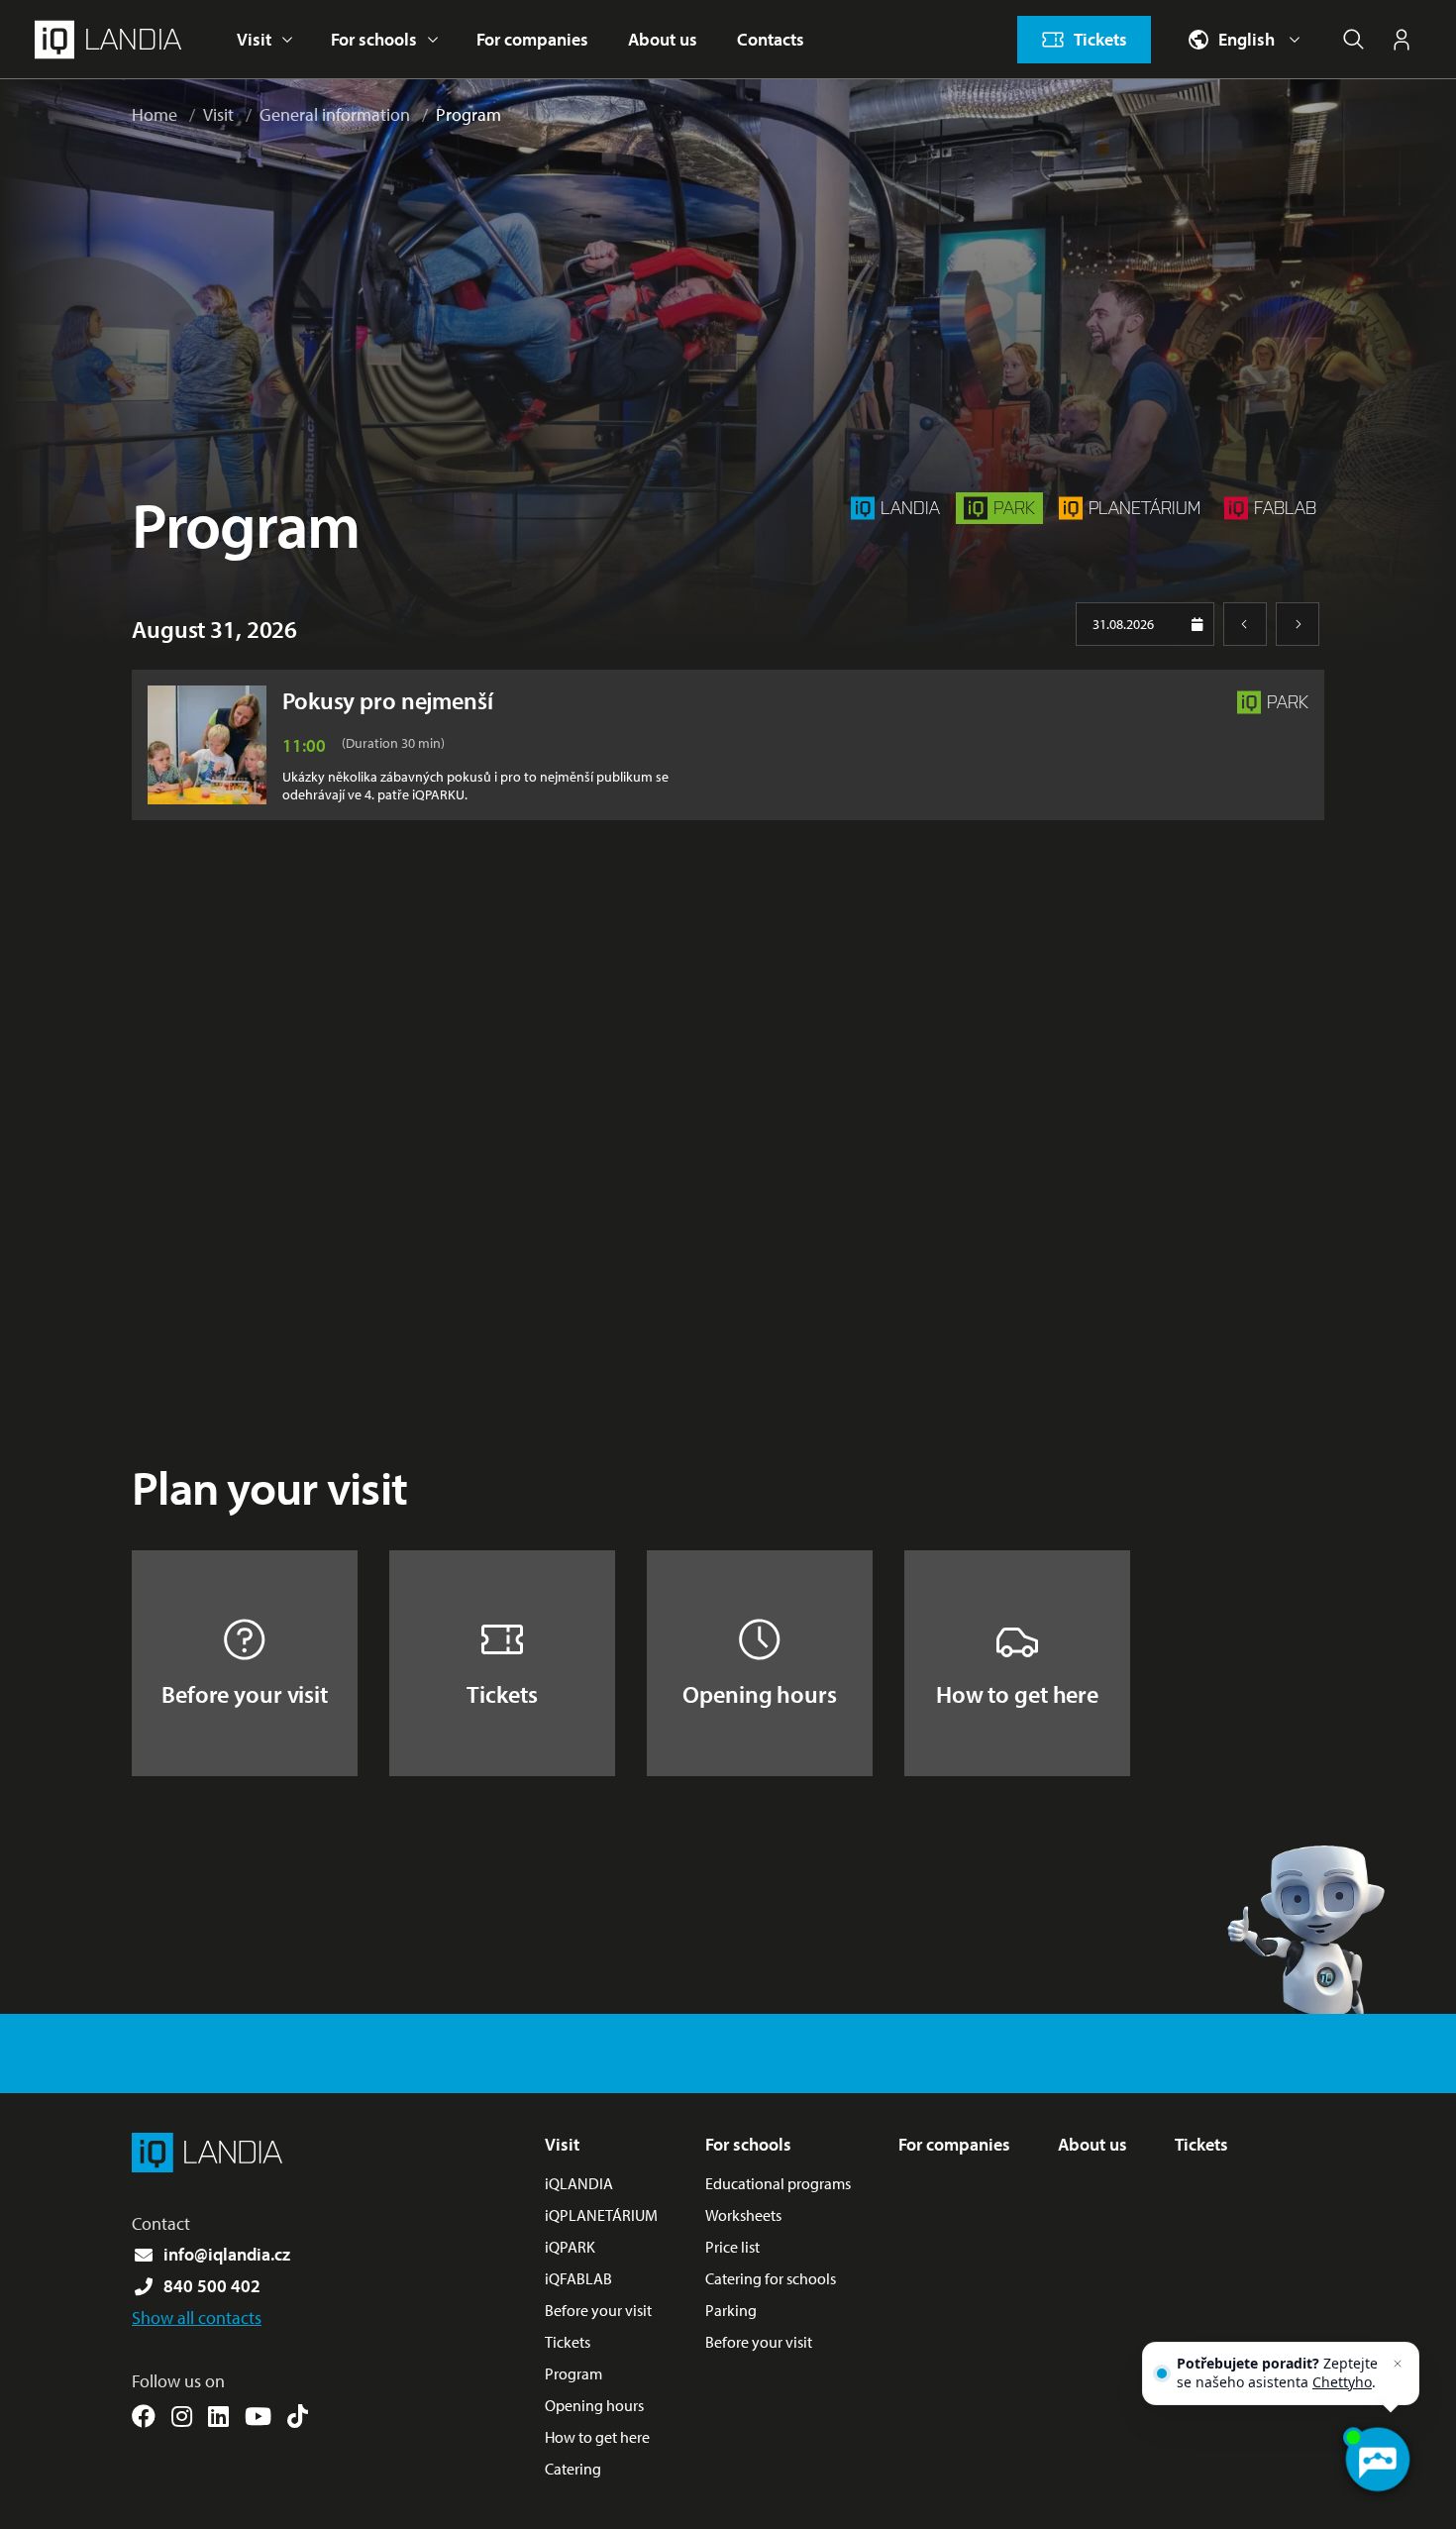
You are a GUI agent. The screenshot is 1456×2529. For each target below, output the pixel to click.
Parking (731, 2310)
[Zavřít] (1398, 2364)
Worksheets (743, 2215)
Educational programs (778, 2183)
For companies (532, 39)
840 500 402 (212, 2286)
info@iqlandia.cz (227, 2254)
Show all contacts (197, 2318)
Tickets (502, 1694)
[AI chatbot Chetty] (1377, 2460)
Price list (732, 2247)
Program (468, 114)
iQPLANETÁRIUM (601, 2215)
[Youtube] (258, 2416)
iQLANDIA (579, 2183)
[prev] (1245, 624)
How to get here (1017, 1694)
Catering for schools (771, 2278)
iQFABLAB (578, 2278)
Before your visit (245, 1694)
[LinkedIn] (218, 2416)
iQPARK (570, 2247)
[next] (1298, 624)
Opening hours (759, 1694)
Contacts (771, 39)
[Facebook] (144, 2416)
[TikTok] (298, 2416)
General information (335, 114)
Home (155, 114)
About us (663, 39)
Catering (573, 2469)
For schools (374, 39)
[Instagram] (182, 2416)
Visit (254, 39)
